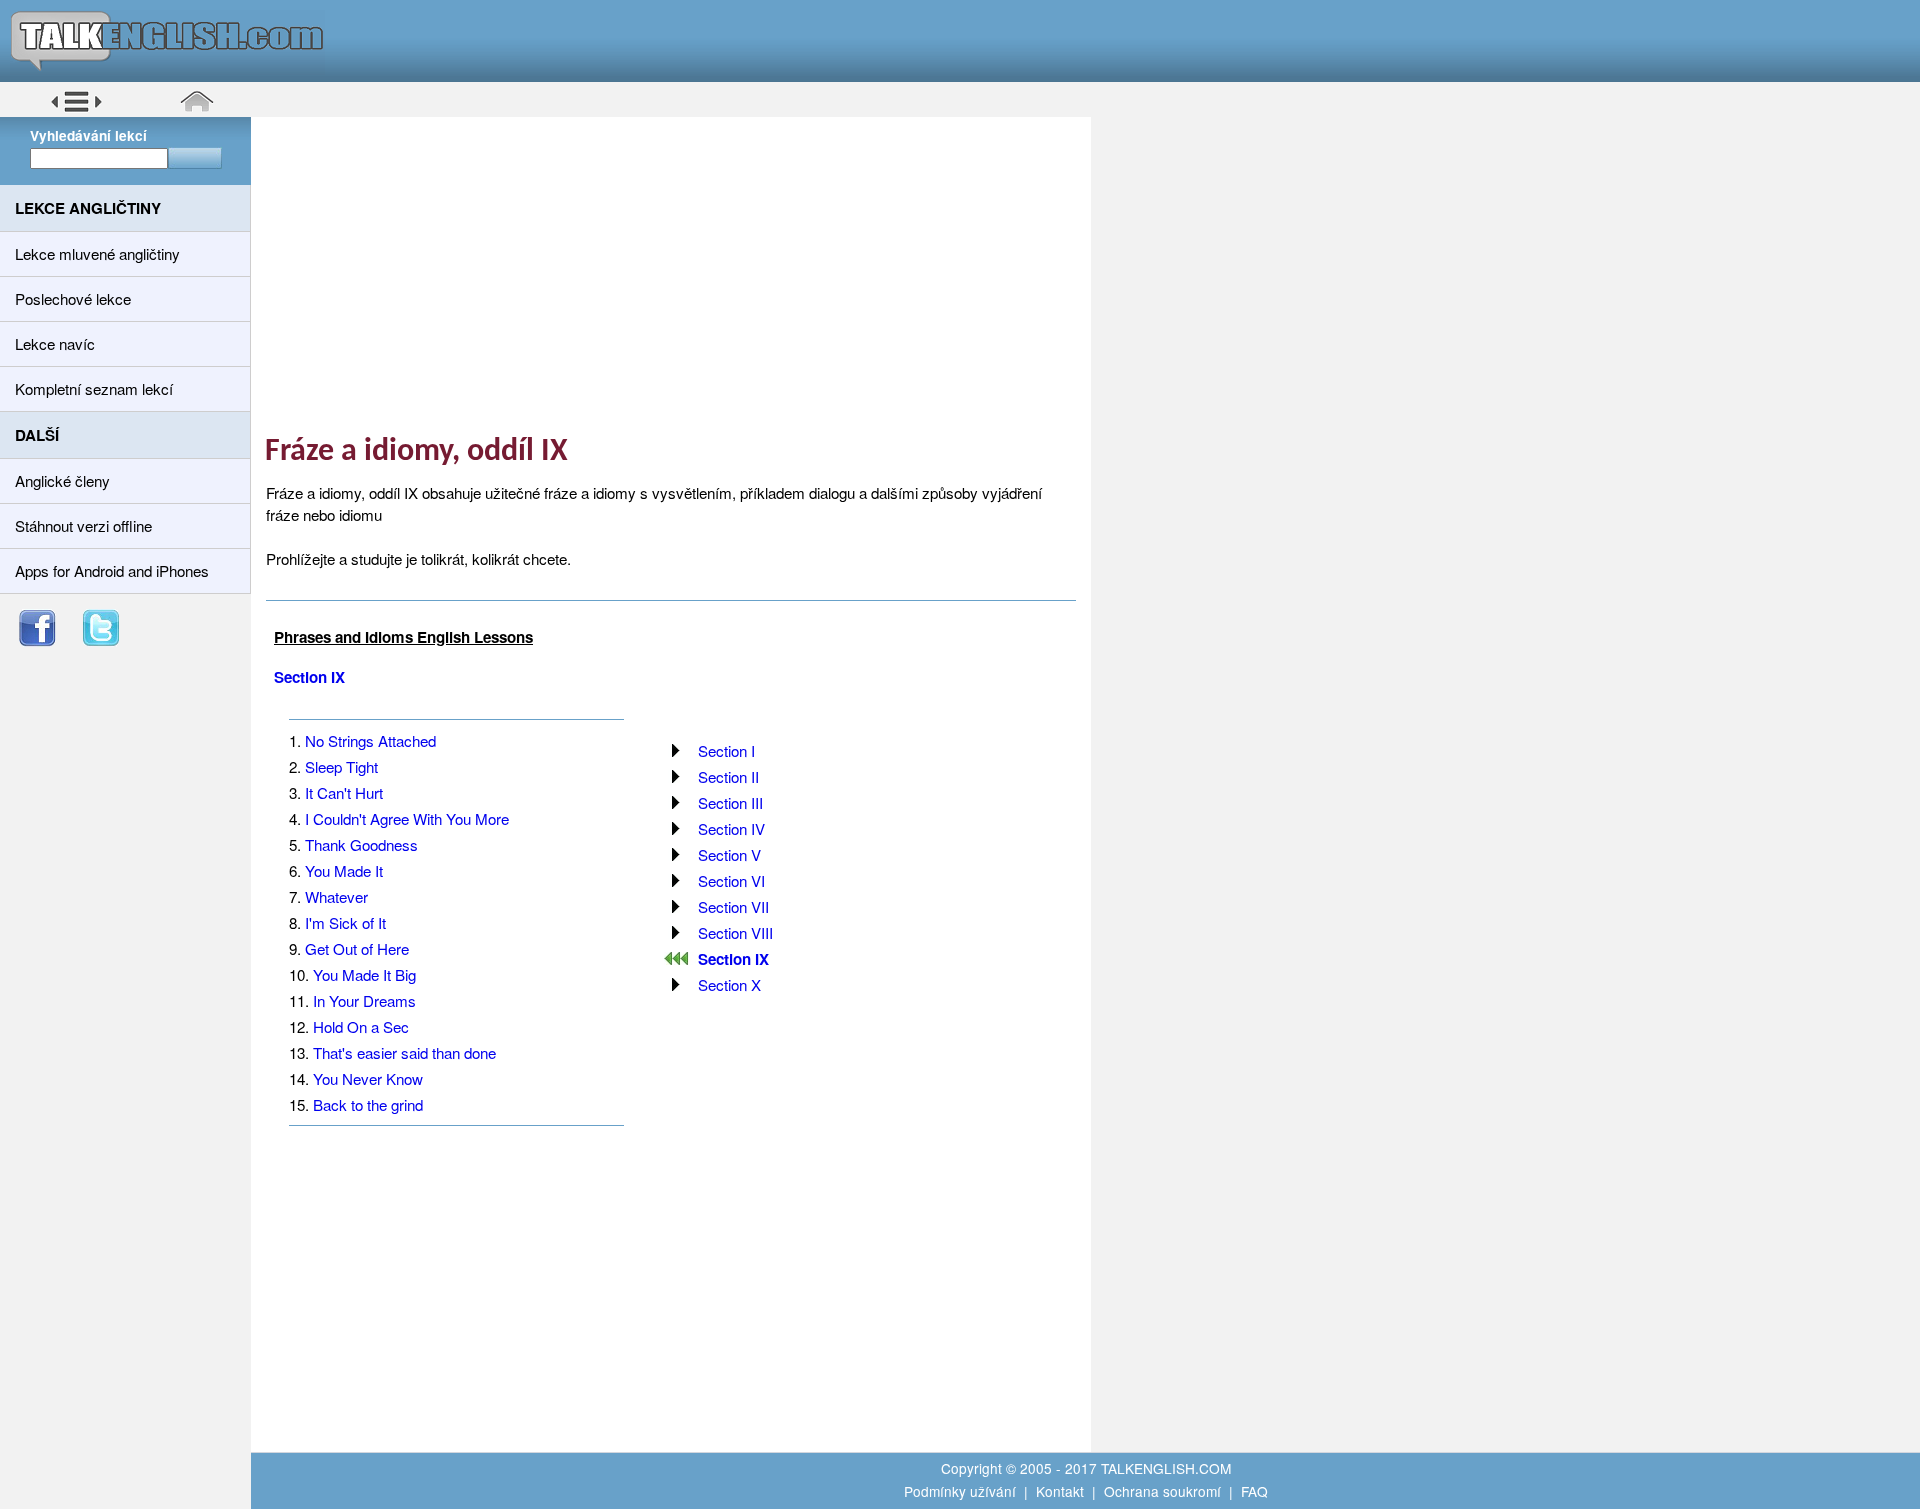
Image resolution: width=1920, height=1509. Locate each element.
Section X (729, 984)
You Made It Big (364, 974)
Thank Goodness (361, 844)
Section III (730, 802)
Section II (728, 776)
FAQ (1254, 1491)
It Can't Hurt (344, 792)
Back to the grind (368, 1104)
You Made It (344, 870)
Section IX (309, 677)
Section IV (731, 828)
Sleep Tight (341, 766)
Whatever (336, 896)
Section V (729, 854)
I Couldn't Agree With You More (407, 818)
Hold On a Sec (361, 1026)
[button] (76, 109)
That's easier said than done (404, 1052)
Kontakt (1060, 1491)
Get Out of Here (357, 948)
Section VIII (735, 932)
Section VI (731, 880)
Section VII (733, 906)
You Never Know (368, 1078)
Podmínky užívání (960, 1491)
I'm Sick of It (345, 922)
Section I (726, 750)
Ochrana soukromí (1162, 1491)
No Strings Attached (370, 740)
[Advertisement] (678, 275)
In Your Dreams (364, 1000)
